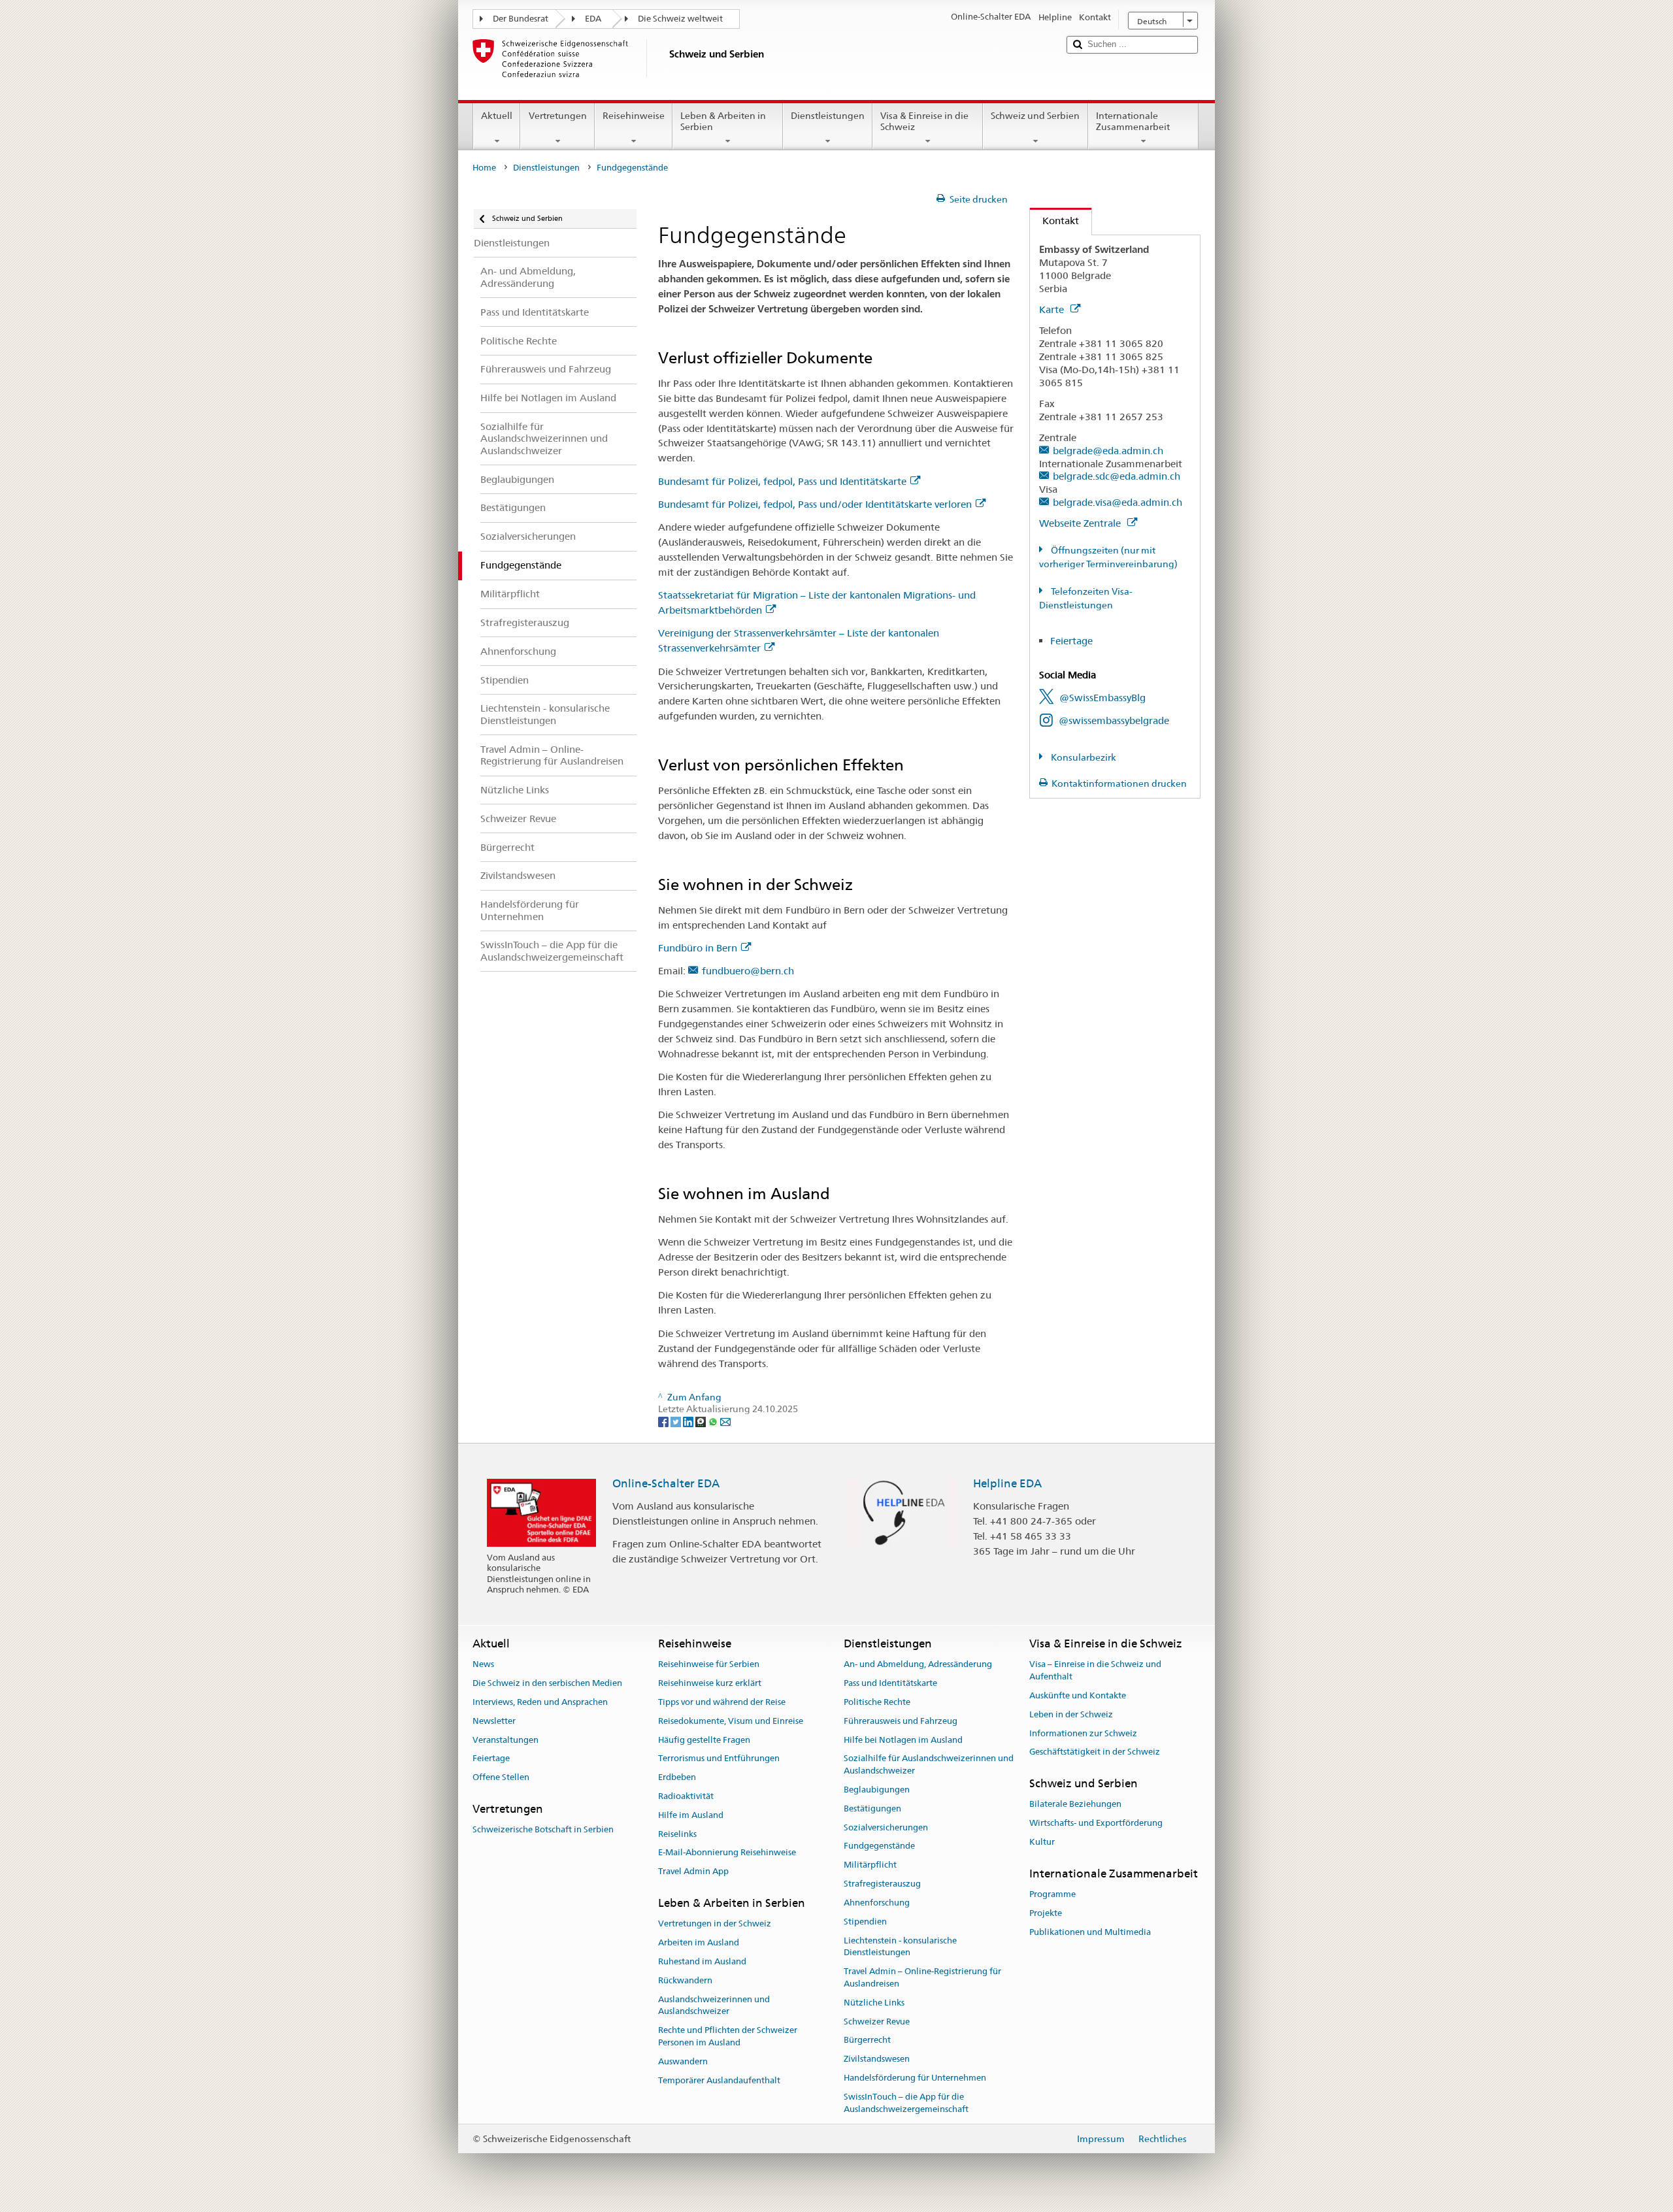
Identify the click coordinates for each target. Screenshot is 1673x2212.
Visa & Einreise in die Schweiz (924, 121)
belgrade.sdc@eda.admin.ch (1117, 476)
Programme (1052, 1894)
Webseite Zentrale (1081, 523)
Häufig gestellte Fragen (704, 1740)
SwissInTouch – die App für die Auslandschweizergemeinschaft (906, 2103)
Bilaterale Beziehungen (1075, 1805)
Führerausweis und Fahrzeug (901, 1721)
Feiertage (1071, 641)
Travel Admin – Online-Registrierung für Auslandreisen (922, 1977)
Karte (1053, 309)
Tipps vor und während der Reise (722, 1702)
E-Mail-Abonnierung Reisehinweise (727, 1853)
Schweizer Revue (877, 2022)
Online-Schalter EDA (666, 1483)
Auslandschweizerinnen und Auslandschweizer (714, 2006)
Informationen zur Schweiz (1083, 1733)
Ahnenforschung (877, 1903)
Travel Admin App (693, 1872)
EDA (593, 19)
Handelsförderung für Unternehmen (915, 2078)
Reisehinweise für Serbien (709, 1665)
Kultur (1042, 1842)
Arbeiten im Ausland (699, 1942)
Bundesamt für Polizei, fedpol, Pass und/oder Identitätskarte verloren (815, 504)
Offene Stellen (501, 1777)
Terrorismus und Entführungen (719, 1759)
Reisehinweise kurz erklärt (710, 1683)
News (483, 1665)
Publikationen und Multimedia (1090, 1932)
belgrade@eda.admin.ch (1108, 451)
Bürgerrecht (867, 2040)
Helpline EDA (1007, 1483)
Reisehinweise (634, 116)
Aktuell (497, 116)
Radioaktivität (686, 1796)
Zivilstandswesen (877, 2059)
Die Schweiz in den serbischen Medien (547, 1683)
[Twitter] (677, 1421)
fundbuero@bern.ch (748, 971)
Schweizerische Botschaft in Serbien (543, 1830)
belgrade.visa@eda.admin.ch (1118, 502)
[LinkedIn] (689, 1421)
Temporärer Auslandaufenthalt (719, 2080)
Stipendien (865, 1922)
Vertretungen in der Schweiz (715, 1924)
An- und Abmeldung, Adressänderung (918, 1665)
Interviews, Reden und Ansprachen (540, 1702)
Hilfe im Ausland (691, 1815)
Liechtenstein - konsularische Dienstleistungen (900, 1947)
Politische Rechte (877, 1702)
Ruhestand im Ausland (702, 1961)
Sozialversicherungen (886, 1827)
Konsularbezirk (1083, 757)
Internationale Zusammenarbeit (1133, 121)
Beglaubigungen (877, 1790)
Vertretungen (558, 116)
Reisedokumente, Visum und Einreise (731, 1721)
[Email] (725, 1421)
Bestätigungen (872, 1808)
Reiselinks (677, 1834)
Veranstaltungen (505, 1740)
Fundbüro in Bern (698, 948)
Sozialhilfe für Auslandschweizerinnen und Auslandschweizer (929, 1765)
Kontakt (1054, 221)
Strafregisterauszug (882, 1884)
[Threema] (702, 1421)
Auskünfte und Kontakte (1078, 1695)
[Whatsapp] (714, 1421)
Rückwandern (685, 1980)
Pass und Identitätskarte (890, 1683)
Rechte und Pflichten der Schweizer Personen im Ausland (728, 2036)
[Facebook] (664, 1421)
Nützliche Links (874, 2003)
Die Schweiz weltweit (680, 19)
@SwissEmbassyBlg (1102, 698)
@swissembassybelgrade (1114, 720)
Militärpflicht (870, 1865)
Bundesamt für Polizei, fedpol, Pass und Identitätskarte (782, 481)
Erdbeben (677, 1777)
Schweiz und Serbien (1035, 116)
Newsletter (494, 1721)
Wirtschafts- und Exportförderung (1096, 1824)
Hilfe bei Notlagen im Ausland (903, 1740)
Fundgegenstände (879, 1846)
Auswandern (683, 2061)
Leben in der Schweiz (1071, 1714)
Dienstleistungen (828, 116)
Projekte (1046, 1913)
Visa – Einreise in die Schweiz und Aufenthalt (1095, 1671)
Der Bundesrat (521, 19)
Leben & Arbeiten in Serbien (723, 121)
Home (484, 168)
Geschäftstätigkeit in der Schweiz (1095, 1752)
